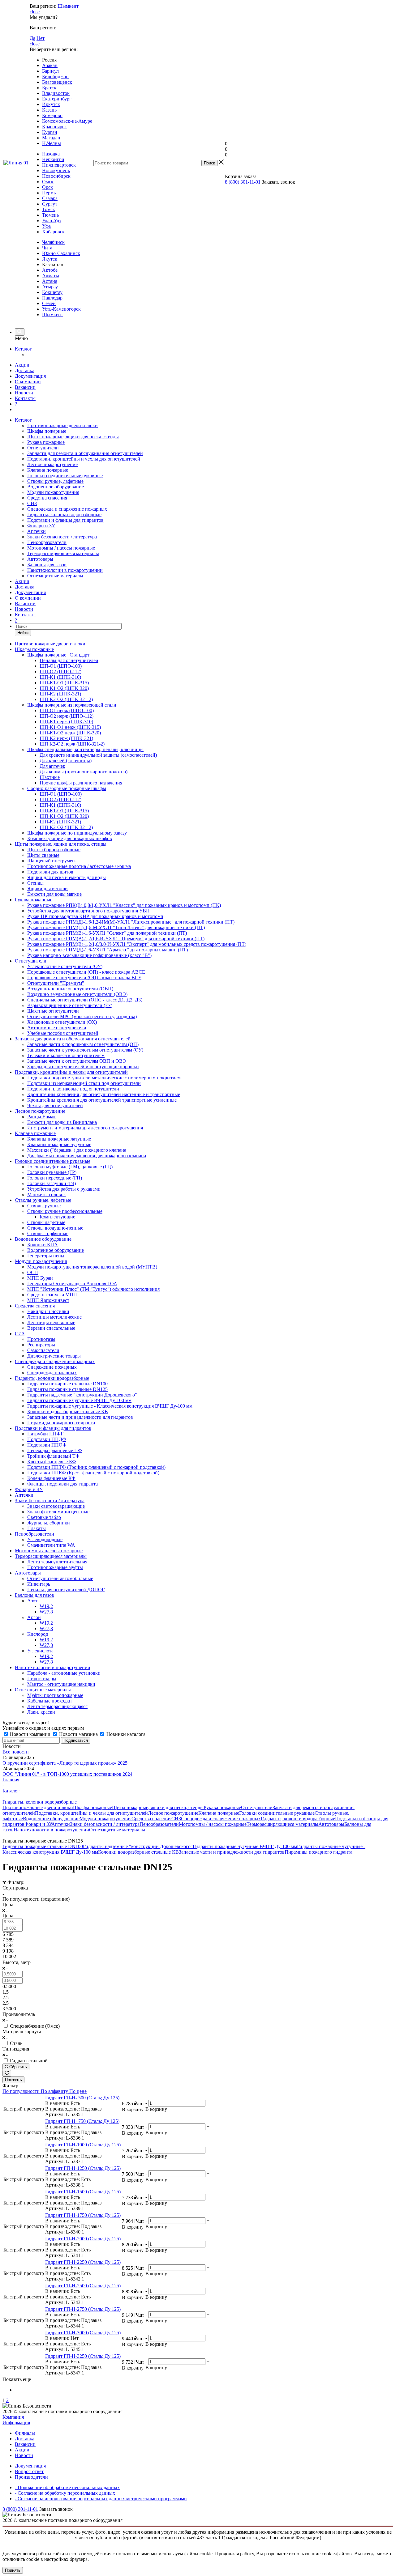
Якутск (50, 259)
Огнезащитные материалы (55, 576)
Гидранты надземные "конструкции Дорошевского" (138, 1846)
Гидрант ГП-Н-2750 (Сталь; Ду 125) (83, 2309)
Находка (51, 154)
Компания (13, 2417)
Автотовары (40, 559)
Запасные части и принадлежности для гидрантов (232, 1852)
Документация (30, 376)
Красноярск (54, 127)
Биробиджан (55, 77)
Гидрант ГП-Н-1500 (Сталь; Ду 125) (83, 2192)
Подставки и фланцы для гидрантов (65, 520)
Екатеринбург (57, 99)
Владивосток (56, 93)
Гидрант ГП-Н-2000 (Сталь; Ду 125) (83, 2239)
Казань (49, 110)
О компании (28, 382)
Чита (47, 248)
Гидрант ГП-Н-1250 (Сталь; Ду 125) (83, 2168)
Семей (49, 303)
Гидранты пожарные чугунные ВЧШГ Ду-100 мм (245, 1846)
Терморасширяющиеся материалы (63, 553)
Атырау (50, 287)
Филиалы (25, 2433)
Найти (23, 633)
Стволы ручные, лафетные (55, 481)
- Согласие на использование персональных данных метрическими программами (101, 2499)
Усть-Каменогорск (61, 309)
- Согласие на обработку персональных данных (65, 2493)
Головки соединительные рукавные (65, 476)
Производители (31, 2477)
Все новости (16, 1752)
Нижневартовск (59, 165)
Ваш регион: (43, 6)
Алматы (51, 276)
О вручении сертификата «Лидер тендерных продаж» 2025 (65, 1763)
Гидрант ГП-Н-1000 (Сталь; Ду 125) (83, 2145)
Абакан (50, 65)
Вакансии (25, 387)
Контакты (25, 398)
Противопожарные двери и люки (62, 425)
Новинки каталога (125, 1734)
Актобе (50, 270)
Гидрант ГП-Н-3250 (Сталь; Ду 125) (83, 2356)
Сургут (50, 204)
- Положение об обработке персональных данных (67, 2487)
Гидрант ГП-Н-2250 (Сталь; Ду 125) (83, 2262)
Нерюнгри (53, 159)
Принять (13, 2570)
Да (32, 38)
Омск (48, 182)
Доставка (25, 370)
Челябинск (53, 242)
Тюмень (50, 215)
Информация (16, 2423)
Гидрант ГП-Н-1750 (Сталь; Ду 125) (83, 2215)
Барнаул (50, 71)
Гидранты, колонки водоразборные (64, 514)
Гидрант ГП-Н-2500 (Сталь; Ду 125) (83, 2286)
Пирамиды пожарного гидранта (319, 1852)
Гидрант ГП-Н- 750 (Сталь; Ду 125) (82, 2121)
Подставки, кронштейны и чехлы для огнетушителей (84, 459)
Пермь (49, 193)
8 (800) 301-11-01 (243, 182)
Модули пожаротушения (53, 492)
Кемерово (52, 115)
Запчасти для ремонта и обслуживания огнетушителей (85, 453)
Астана (50, 281)
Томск (49, 209)
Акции (22, 365)
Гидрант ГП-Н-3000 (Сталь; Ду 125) (83, 2333)
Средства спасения (47, 498)
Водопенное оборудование (56, 487)
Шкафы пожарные (47, 431)
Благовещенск (57, 82)
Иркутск (51, 104)
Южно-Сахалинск (61, 253)
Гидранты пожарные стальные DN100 (43, 1846)
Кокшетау (52, 292)
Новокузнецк (56, 170)
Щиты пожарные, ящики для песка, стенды (73, 437)
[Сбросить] (7, 2073)
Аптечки (37, 531)
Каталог (23, 349)
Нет (41, 38)
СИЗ (32, 503)
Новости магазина (78, 1734)
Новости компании (30, 1734)
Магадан (51, 138)
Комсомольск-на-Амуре (67, 121)
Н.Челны (52, 143)
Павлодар (52, 298)
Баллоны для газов (47, 565)
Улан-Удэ (52, 221)
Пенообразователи (47, 542)
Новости (24, 393)
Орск (47, 187)
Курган (50, 132)
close (35, 12)
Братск (49, 88)
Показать (13, 2080)
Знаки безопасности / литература (62, 537)
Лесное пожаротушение (52, 464)
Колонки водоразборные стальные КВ (138, 1852)
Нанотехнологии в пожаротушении (65, 570)
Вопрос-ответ (29, 2471)
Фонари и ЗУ (41, 526)
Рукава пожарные (46, 442)
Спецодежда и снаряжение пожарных (67, 509)
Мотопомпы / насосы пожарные (61, 548)
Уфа (46, 226)
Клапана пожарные (48, 470)
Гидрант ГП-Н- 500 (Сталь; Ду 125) (82, 2098)
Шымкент (68, 6)
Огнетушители (43, 448)
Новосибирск (56, 176)
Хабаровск (53, 232)
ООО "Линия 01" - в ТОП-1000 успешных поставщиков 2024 (67, 1774)
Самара (50, 198)
